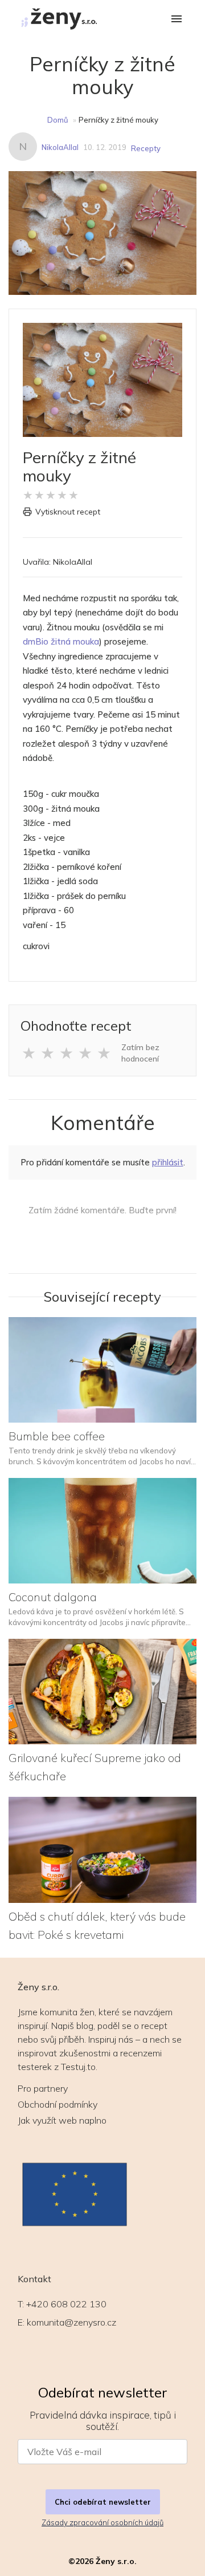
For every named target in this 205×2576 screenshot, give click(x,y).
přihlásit (168, 1162)
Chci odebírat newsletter (103, 2502)
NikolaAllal (60, 147)
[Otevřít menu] (177, 20)
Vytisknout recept (68, 512)
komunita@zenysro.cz (71, 2322)
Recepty (146, 148)
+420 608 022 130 (66, 2304)
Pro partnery (43, 2088)
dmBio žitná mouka (61, 641)
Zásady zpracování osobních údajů (102, 2522)
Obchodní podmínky (58, 2104)
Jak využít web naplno (62, 2120)
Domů (58, 120)
